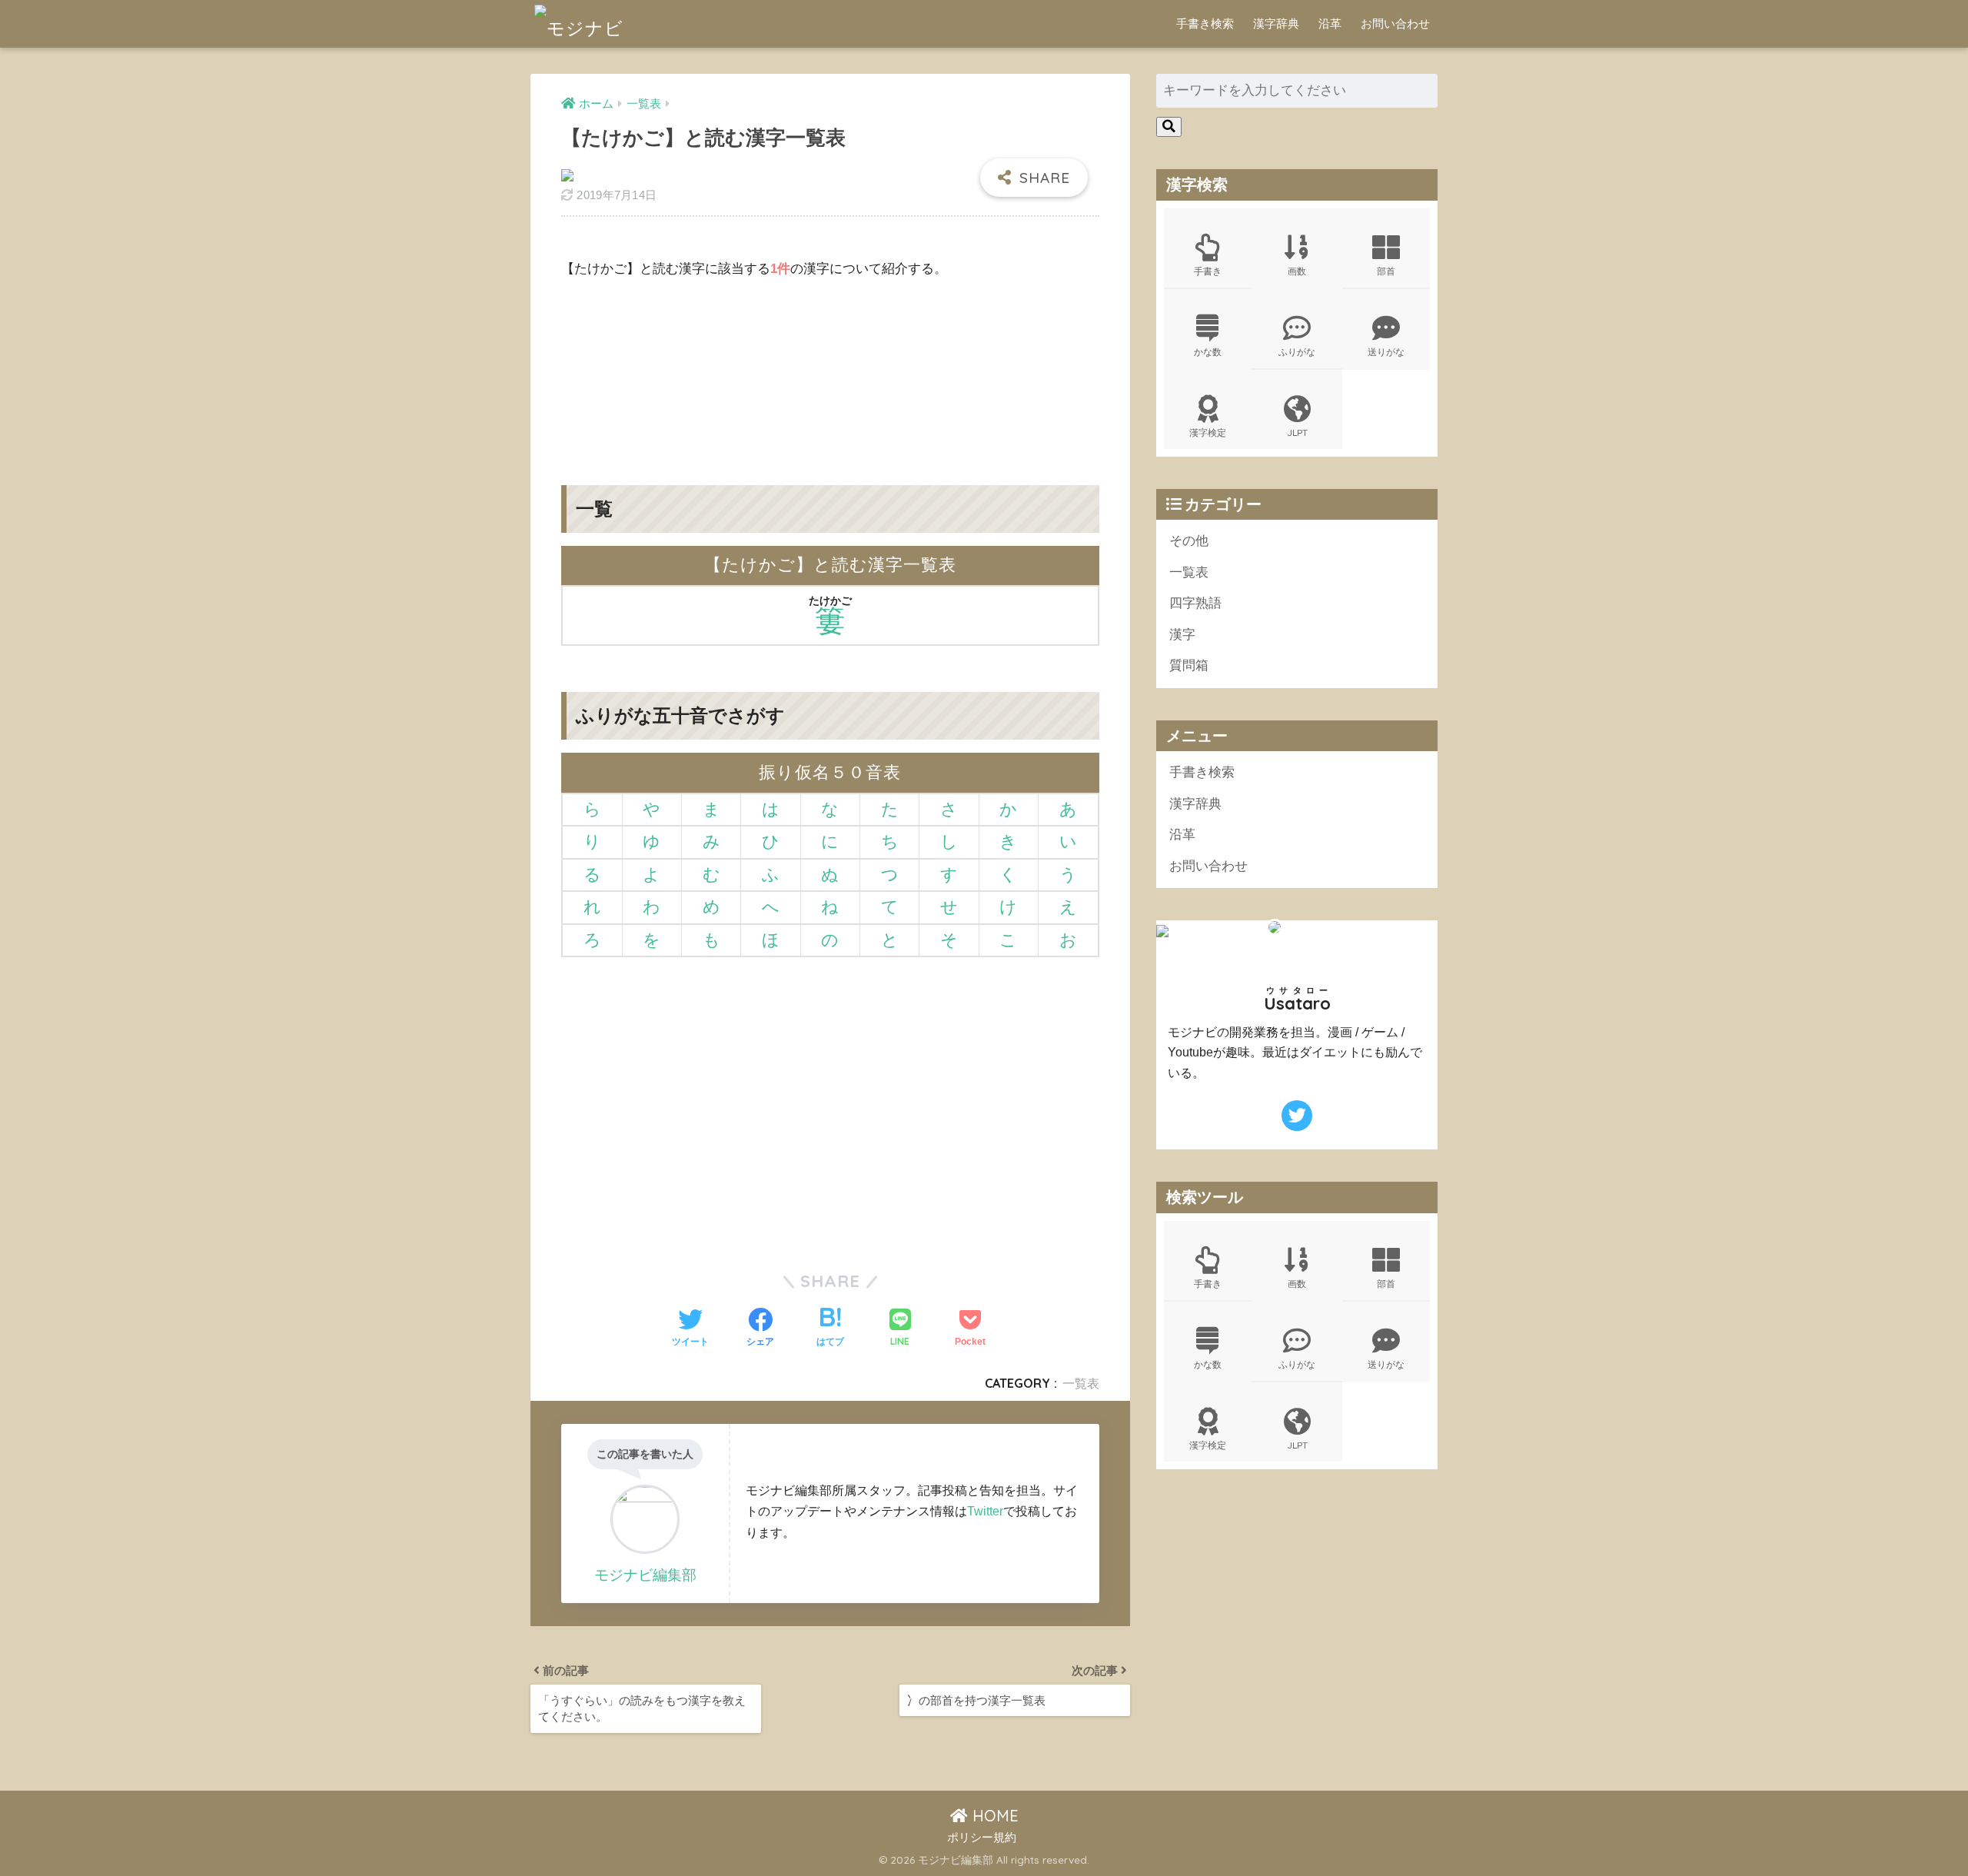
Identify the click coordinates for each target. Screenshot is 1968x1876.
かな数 (1208, 352)
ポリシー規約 (982, 1838)
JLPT (1297, 432)
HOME (993, 1816)
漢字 (1182, 635)
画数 (1297, 271)
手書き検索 (1205, 23)
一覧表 (1081, 1383)
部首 (1386, 271)
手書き (1208, 271)
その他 (1189, 541)
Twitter (985, 1511)
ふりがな (1297, 352)
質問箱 (1189, 665)
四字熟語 (1195, 603)
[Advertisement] (830, 370)
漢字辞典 (1276, 23)
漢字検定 (1208, 432)
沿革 (1330, 23)
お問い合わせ (1395, 23)
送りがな (1386, 352)
